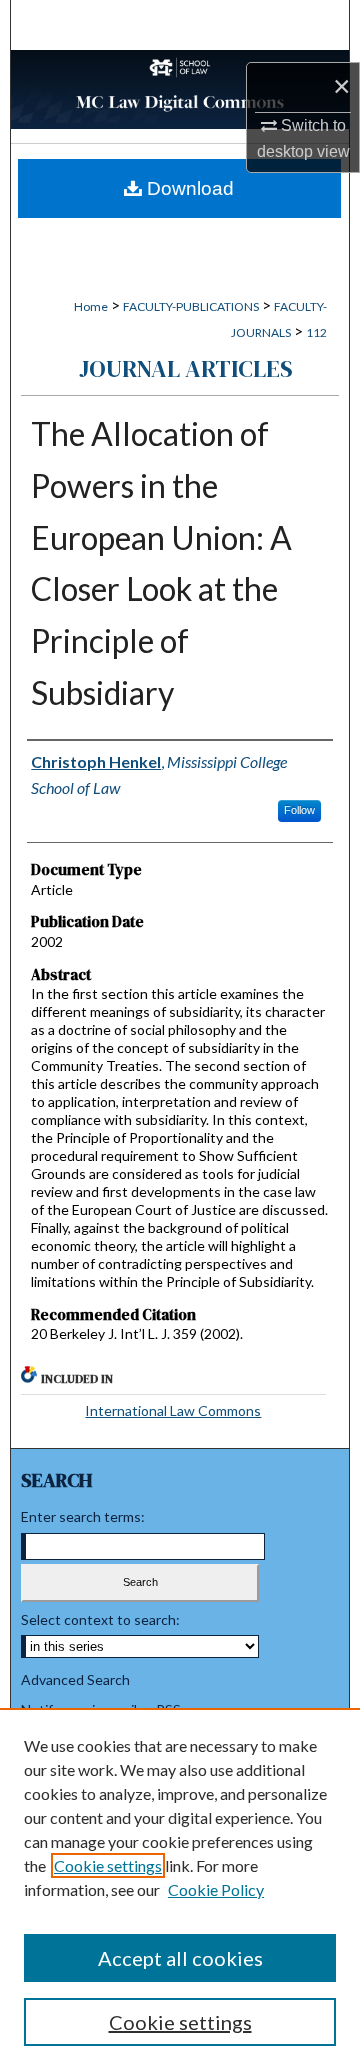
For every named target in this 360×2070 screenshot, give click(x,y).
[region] (180, 1889)
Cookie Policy (216, 1889)
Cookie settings (108, 1865)
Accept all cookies (180, 1958)
